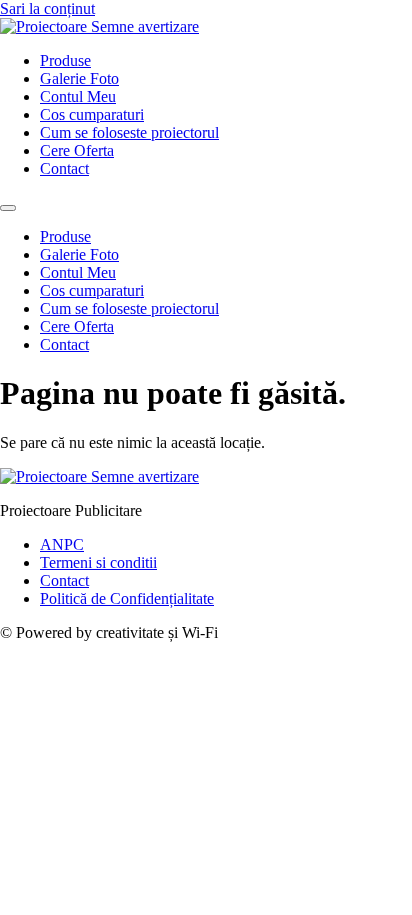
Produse (65, 60)
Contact (64, 168)
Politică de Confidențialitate (127, 598)
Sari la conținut (47, 8)
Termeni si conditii (98, 562)
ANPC (62, 544)
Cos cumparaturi (92, 114)
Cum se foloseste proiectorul (129, 132)
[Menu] (8, 208)
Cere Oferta (77, 150)
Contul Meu (78, 96)
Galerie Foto (79, 78)
